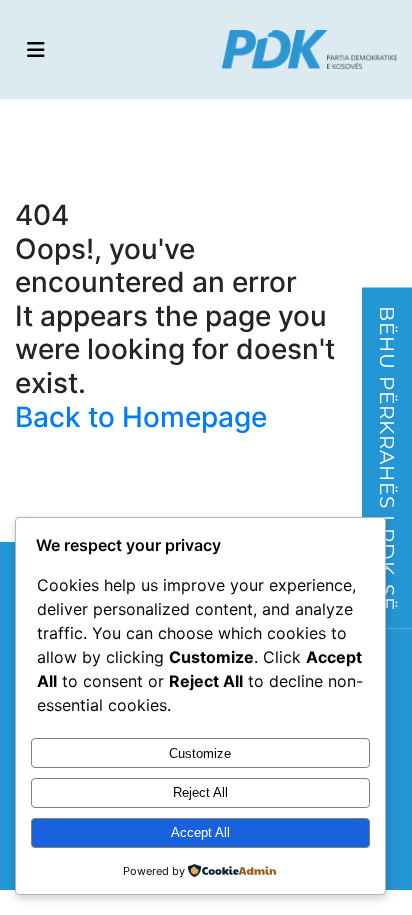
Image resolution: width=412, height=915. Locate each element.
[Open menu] (36, 50)
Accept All (200, 832)
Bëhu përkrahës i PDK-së (387, 457)
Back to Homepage (141, 417)
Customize (200, 753)
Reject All (200, 792)
